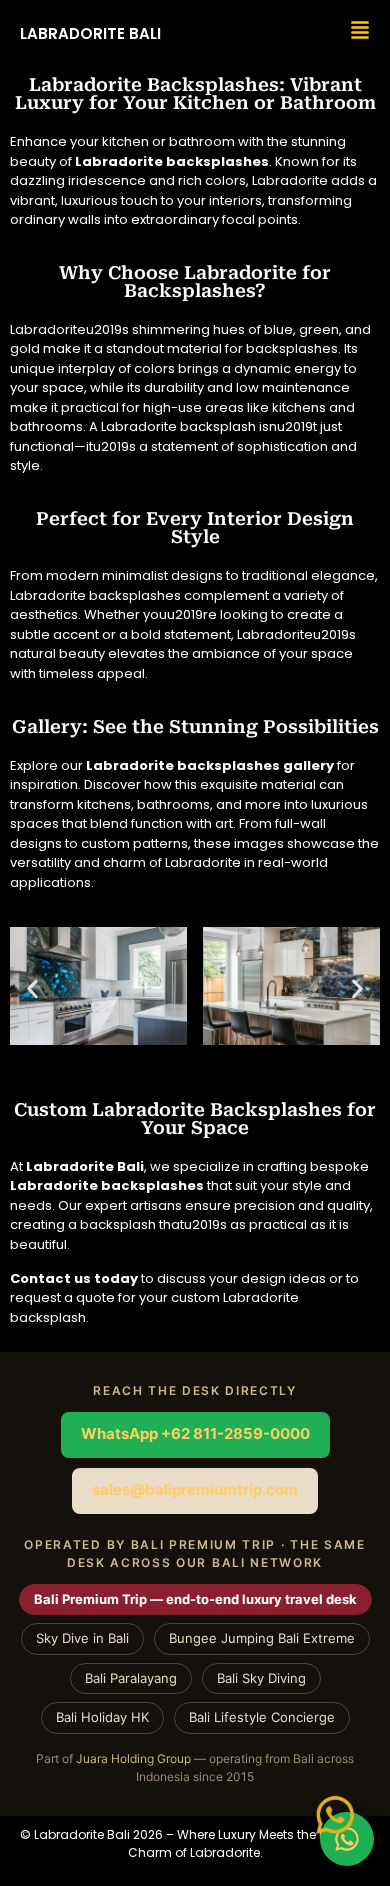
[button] (32, 988)
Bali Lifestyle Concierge (262, 1717)
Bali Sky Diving (261, 1678)
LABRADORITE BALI (90, 33)
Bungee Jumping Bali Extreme (262, 1638)
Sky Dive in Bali (82, 1638)
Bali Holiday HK (102, 1717)
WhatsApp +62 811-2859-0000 (195, 1433)
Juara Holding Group (133, 1758)
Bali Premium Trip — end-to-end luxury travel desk (195, 1599)
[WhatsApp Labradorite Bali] (347, 1839)
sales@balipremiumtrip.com (195, 1489)
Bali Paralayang (131, 1678)
